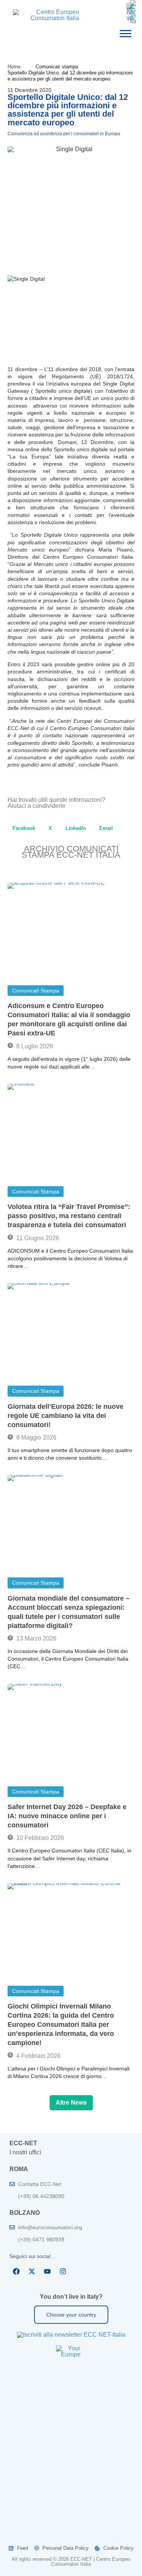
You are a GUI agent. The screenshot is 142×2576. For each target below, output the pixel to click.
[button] (24, 828)
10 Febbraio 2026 (39, 1838)
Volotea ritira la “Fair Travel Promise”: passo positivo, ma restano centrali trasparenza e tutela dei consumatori (69, 1216)
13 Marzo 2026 (36, 1638)
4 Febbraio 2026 (38, 2056)
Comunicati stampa (36, 991)
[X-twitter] (32, 2271)
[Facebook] (16, 2271)
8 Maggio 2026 (36, 1437)
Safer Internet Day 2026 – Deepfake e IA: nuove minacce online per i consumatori (67, 1816)
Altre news (71, 2103)
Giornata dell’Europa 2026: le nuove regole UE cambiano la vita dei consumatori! (66, 1416)
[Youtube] (47, 2271)
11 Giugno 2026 (37, 1238)
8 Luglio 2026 (34, 1046)
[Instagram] (63, 2271)
